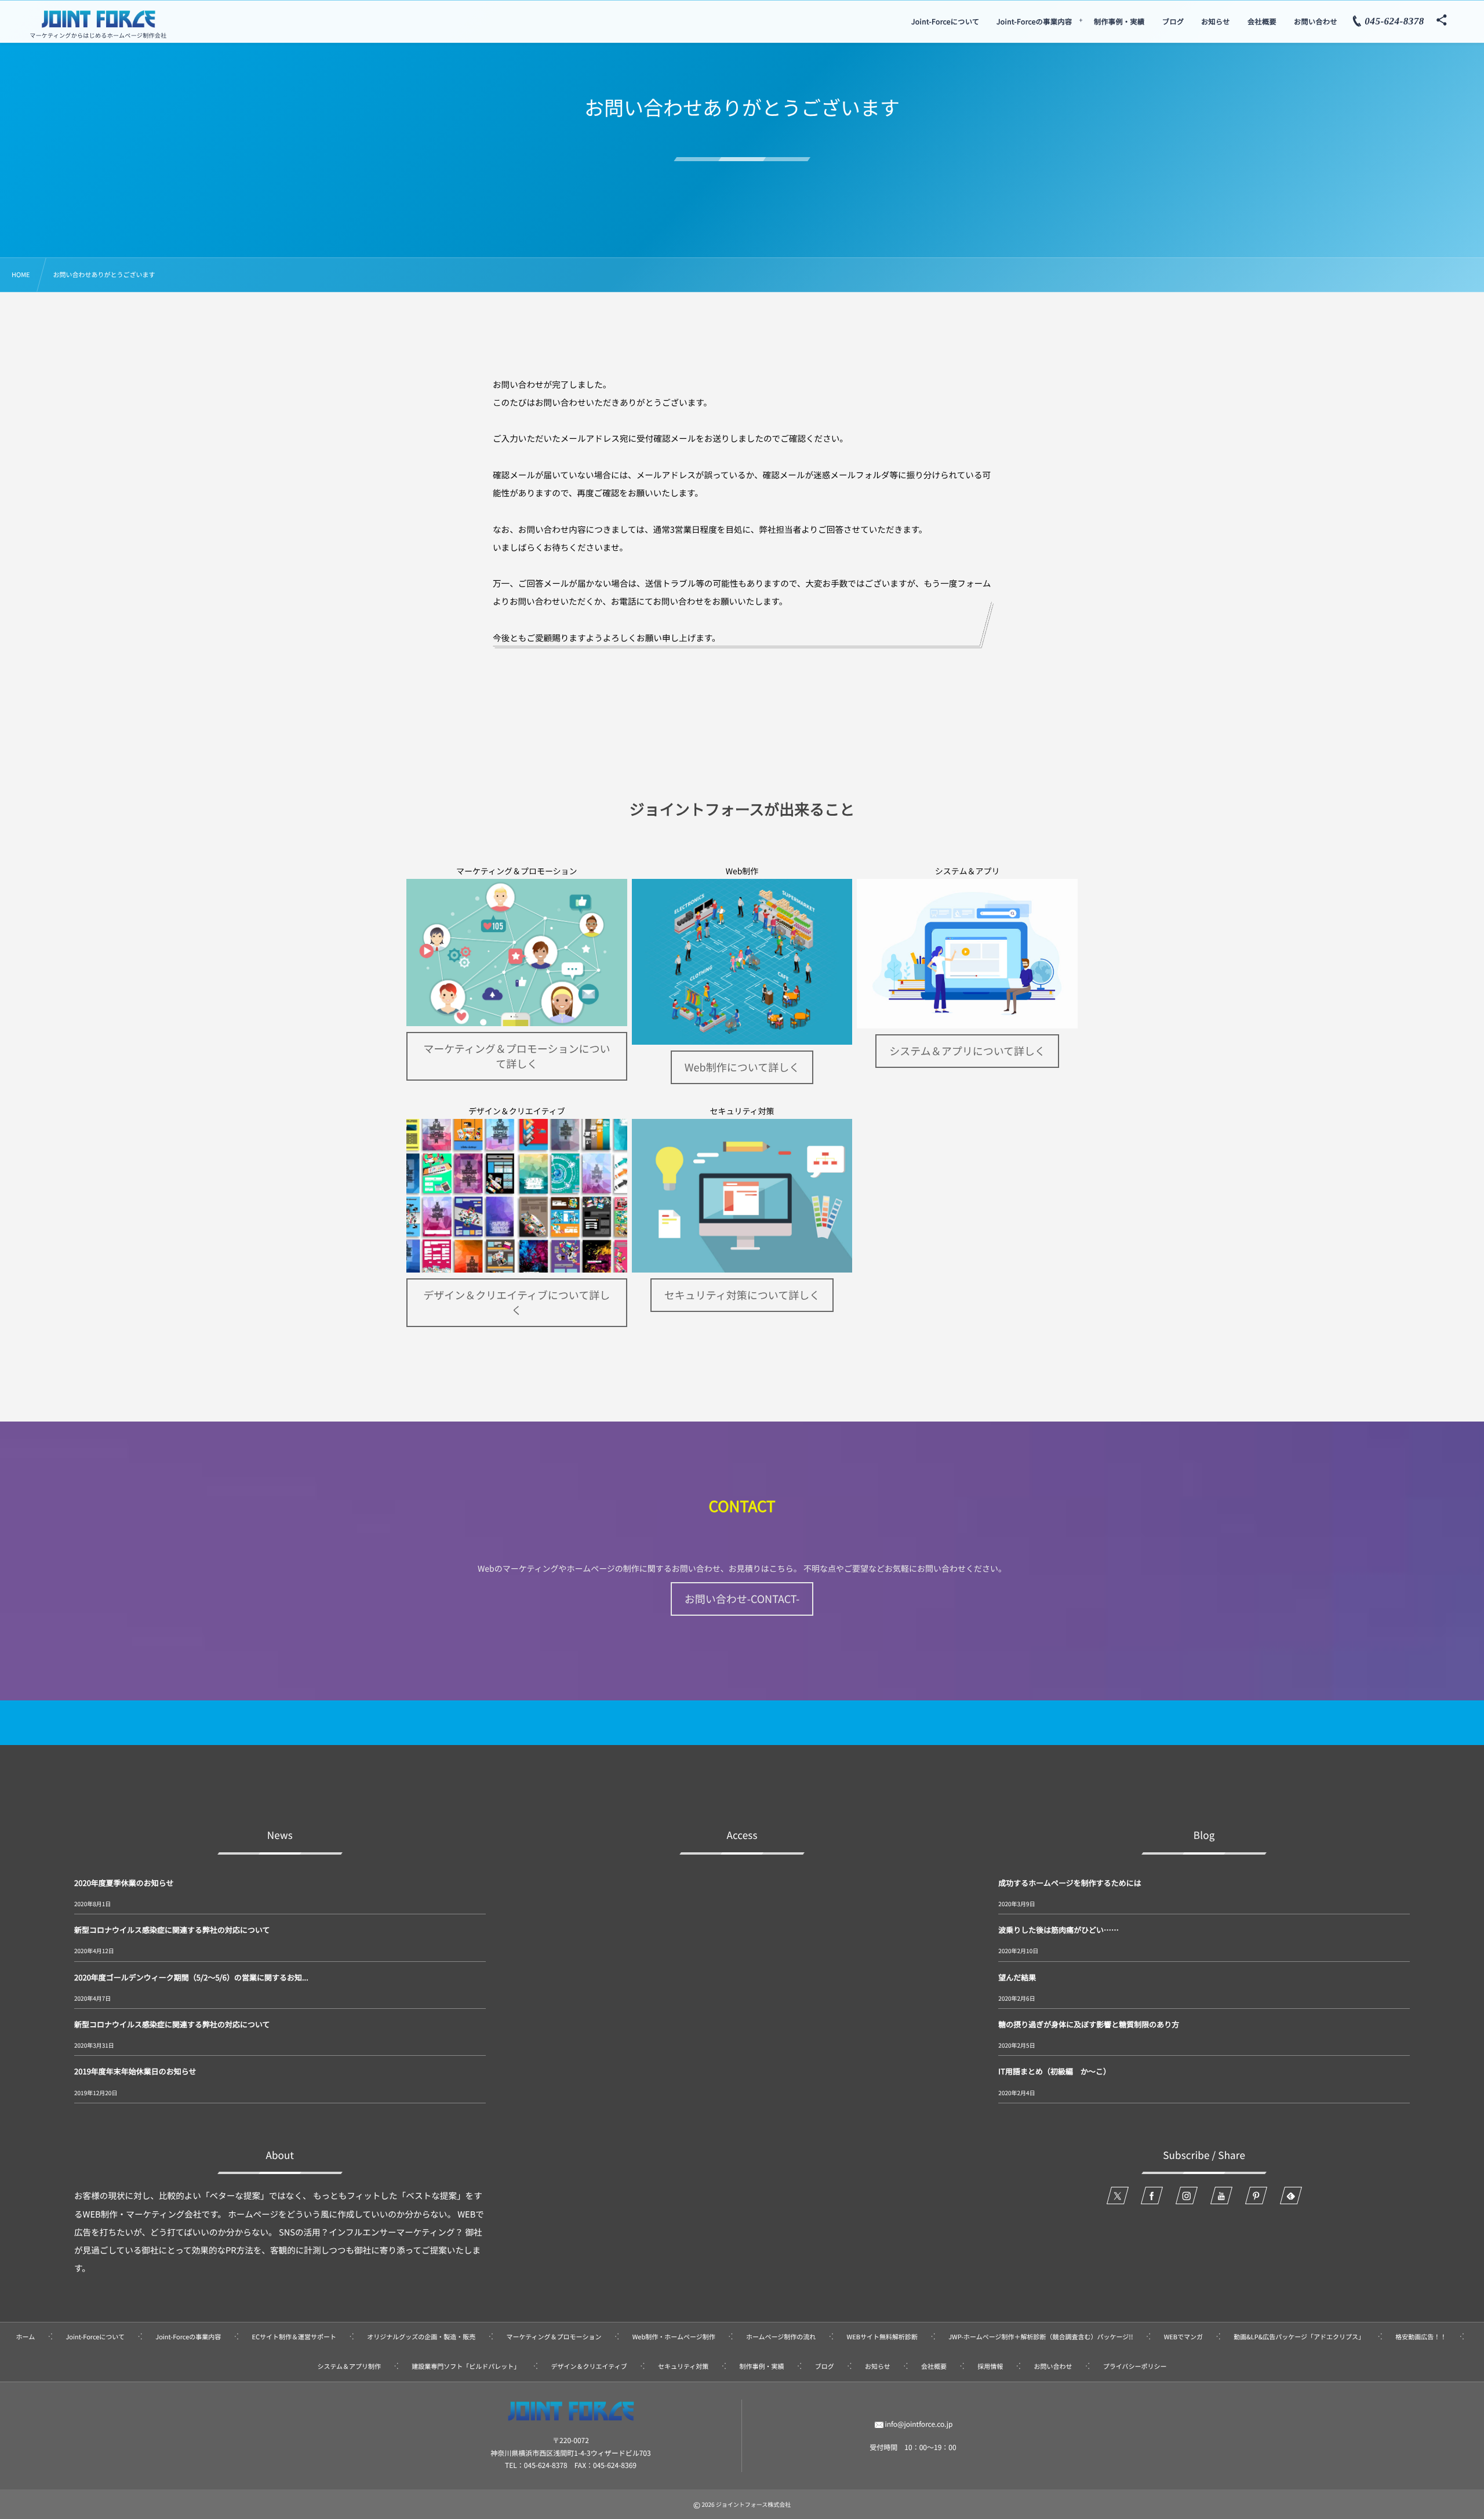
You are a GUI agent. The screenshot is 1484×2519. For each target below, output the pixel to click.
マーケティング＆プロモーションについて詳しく (517, 1056)
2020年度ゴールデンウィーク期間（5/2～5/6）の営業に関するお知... (191, 1977)
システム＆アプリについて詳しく (967, 1051)
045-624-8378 (546, 2465)
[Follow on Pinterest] (1256, 2196)
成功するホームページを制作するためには (1070, 1883)
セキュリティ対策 (742, 1111)
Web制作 (742, 871)
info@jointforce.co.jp (919, 2424)
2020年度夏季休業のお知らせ (124, 1883)
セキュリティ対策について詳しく (742, 1295)
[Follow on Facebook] (1152, 2196)
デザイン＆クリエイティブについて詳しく (517, 1303)
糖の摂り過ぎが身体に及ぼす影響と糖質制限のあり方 (1089, 2024)
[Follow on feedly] (1291, 2196)
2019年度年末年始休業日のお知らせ (135, 2071)
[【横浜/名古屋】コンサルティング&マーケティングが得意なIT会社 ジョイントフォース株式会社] (99, 19)
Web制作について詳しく (742, 1067)
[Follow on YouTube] (1221, 2196)
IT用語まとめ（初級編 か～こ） (1054, 2071)
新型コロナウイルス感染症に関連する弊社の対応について (172, 1930)
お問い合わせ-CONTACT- (742, 1599)
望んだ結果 (1017, 1977)
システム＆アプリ (967, 871)
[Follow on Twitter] (1118, 2196)
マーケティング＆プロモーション (517, 871)
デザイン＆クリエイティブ (517, 1111)
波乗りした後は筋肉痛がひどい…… (1059, 1930)
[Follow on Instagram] (1187, 2196)
